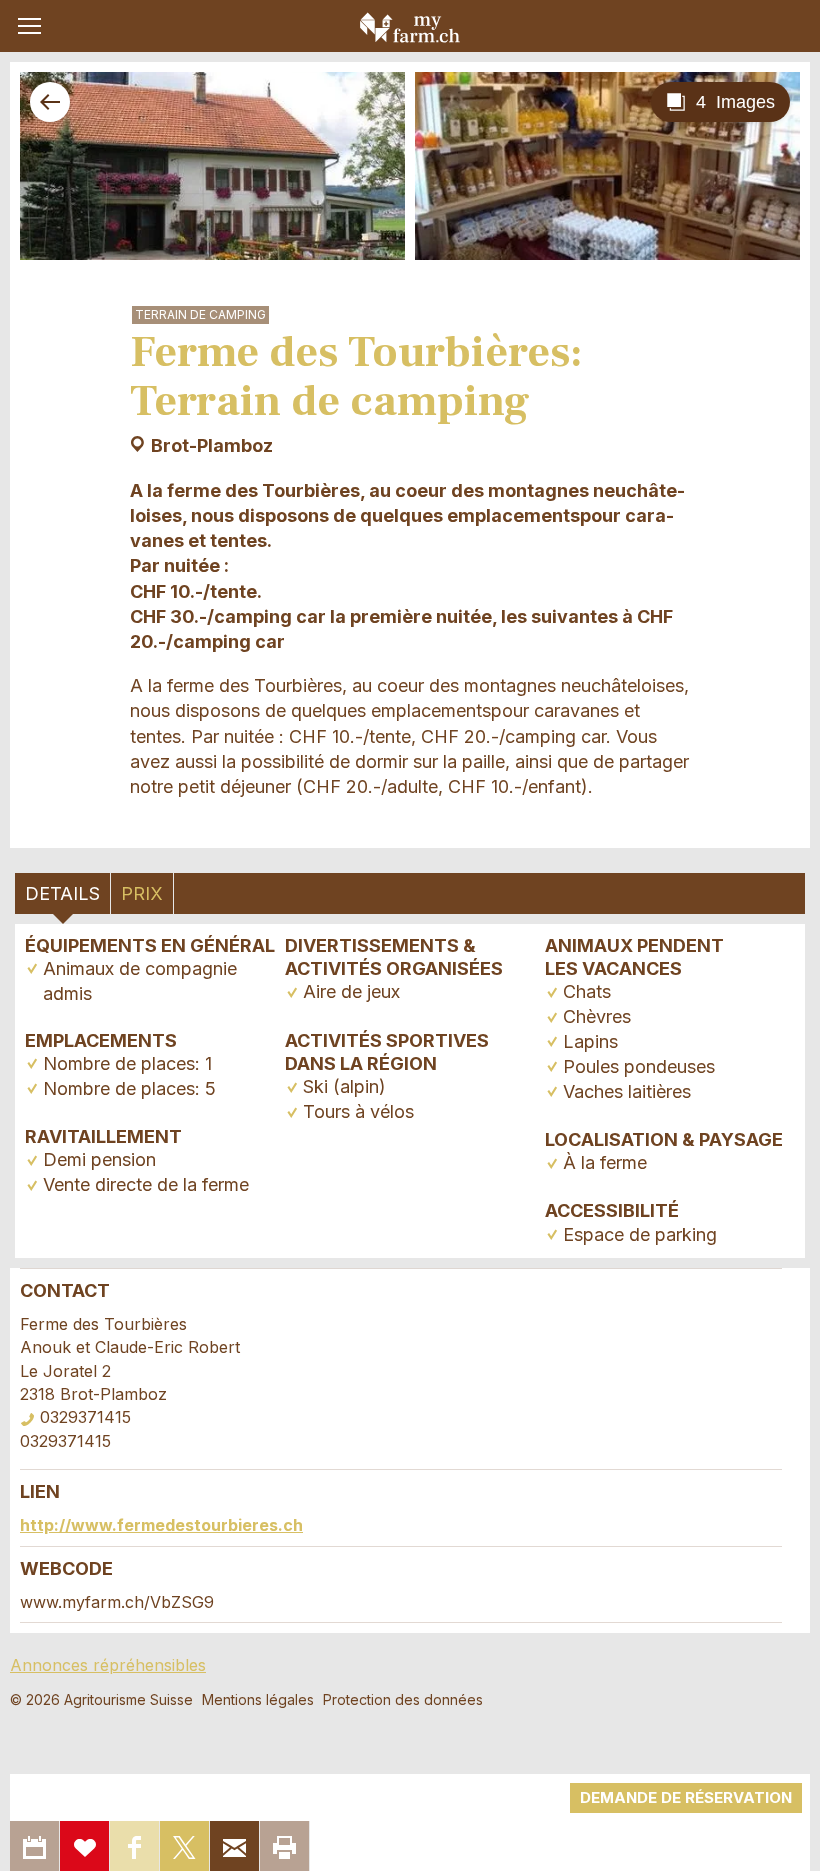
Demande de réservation (686, 1797)
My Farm (410, 27)
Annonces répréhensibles (108, 1665)
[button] (29, 26)
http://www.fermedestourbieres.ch (161, 1525)
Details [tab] (62, 893)
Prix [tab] (142, 893)
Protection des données (403, 1699)
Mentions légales (258, 1699)
